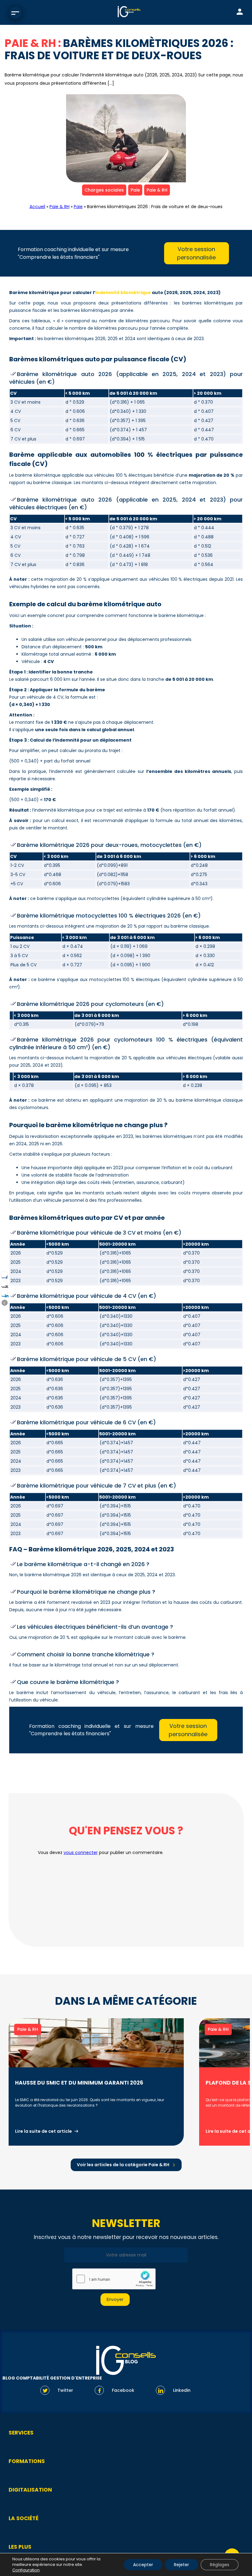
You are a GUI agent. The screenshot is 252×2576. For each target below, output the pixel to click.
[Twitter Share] (4, 1284)
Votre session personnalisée (196, 253)
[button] (5, 1303)
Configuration (26, 2570)
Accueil (37, 207)
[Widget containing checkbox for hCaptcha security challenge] (114, 2279)
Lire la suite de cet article (43, 2131)
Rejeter (181, 2565)
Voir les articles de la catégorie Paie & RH (123, 2165)
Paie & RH (157, 190)
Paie (135, 190)
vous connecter (81, 1852)
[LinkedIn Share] (4, 1293)
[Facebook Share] (4, 1275)
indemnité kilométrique (123, 293)
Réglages (220, 2565)
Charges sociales (104, 190)
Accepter (143, 2565)
